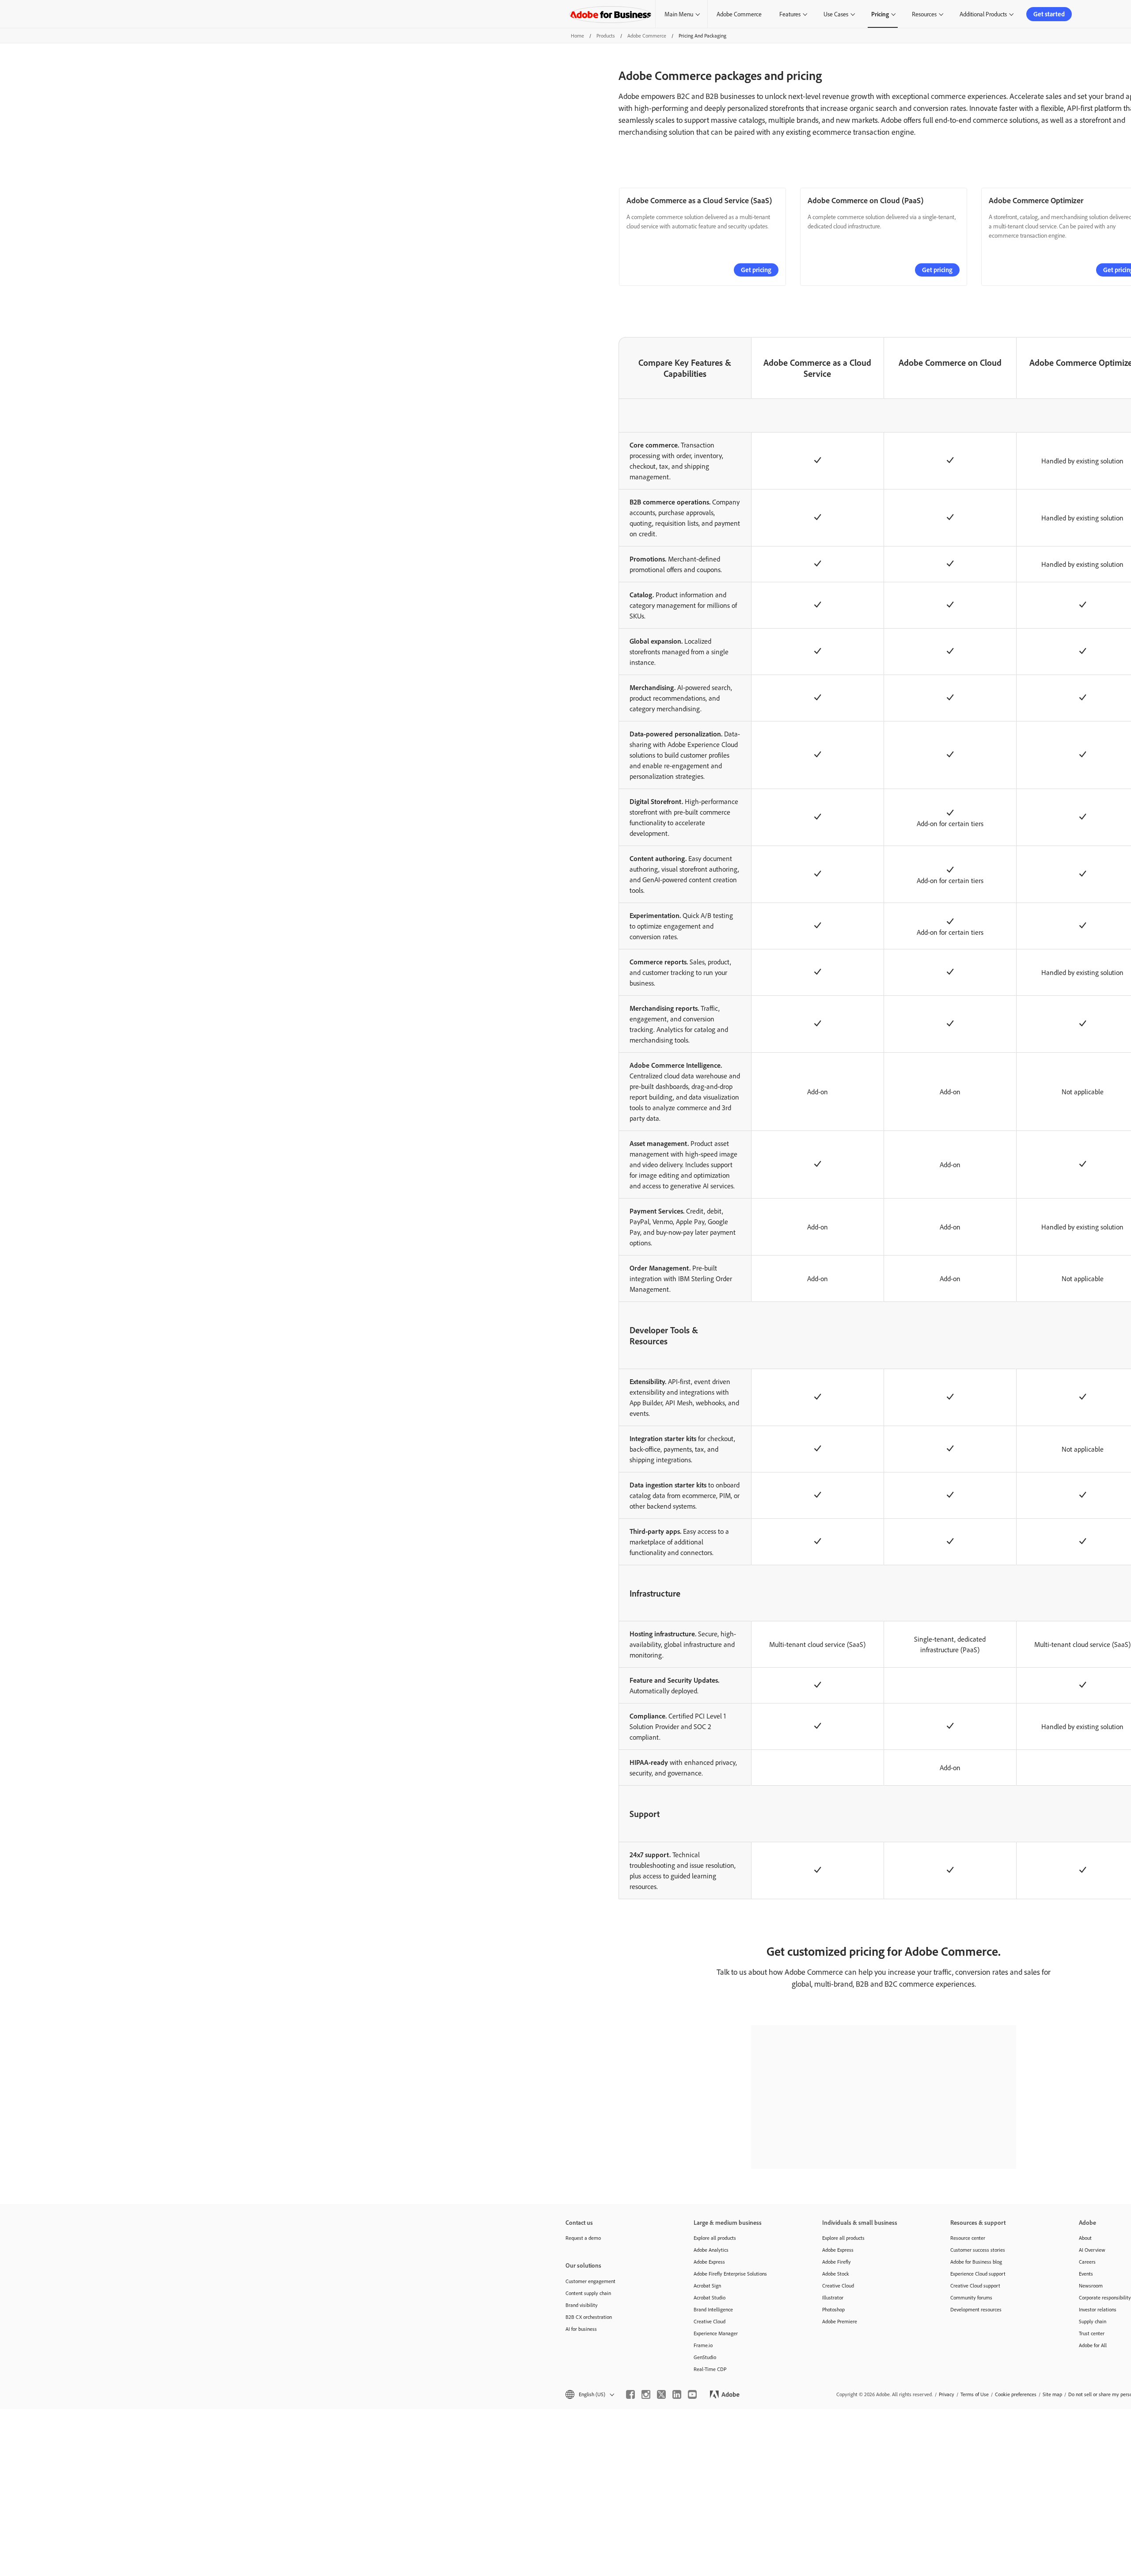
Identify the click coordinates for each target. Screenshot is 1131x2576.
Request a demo (583, 2238)
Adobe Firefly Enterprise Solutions (730, 2274)
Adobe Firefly (837, 2262)
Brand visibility (582, 2305)
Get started (1049, 14)
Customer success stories (978, 2250)
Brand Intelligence (713, 2309)
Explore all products (715, 2238)
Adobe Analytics (711, 2250)
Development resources (976, 2309)
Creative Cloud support (975, 2286)
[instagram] (646, 2394)
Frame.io (703, 2345)
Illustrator (833, 2297)
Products (606, 36)
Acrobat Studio (710, 2297)
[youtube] (692, 2394)
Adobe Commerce (739, 14)
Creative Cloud (710, 2321)
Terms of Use (975, 2394)
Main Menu (679, 14)
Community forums (971, 2297)
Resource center (968, 2238)
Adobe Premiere (840, 2321)
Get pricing (756, 270)
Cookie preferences (1016, 2394)
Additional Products (983, 14)
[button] (589, 2394)
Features (790, 14)
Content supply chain (588, 2293)
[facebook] (630, 2394)
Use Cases (836, 14)
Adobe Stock (836, 2274)
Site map (1052, 2394)
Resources (924, 14)
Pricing (880, 14)
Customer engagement (590, 2281)
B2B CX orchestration (589, 2317)
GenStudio (705, 2357)
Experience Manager (716, 2333)
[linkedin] (677, 2394)
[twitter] (661, 2394)
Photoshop (833, 2309)
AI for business (581, 2329)
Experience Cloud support (978, 2274)
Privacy (947, 2394)
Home (577, 36)
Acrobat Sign (707, 2286)
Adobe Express (709, 2262)
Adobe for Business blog (976, 2262)
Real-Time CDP (710, 2369)
